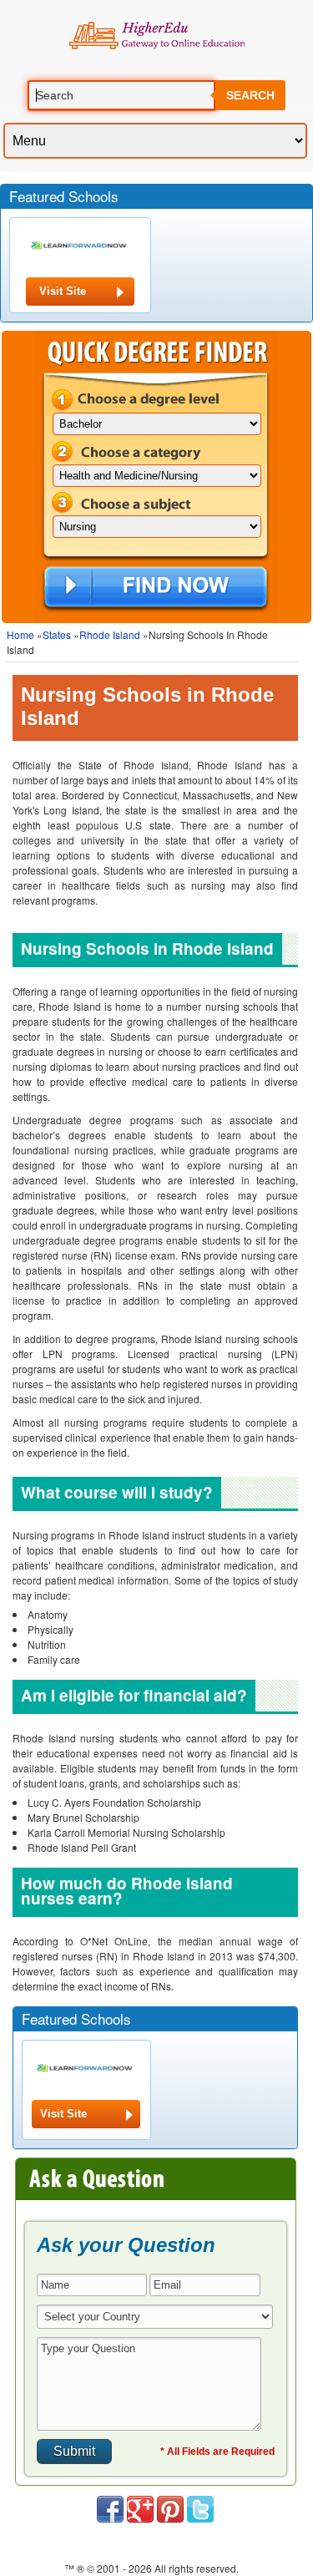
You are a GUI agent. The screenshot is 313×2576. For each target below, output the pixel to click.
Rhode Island (110, 634)
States (57, 634)
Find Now (156, 588)
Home (20, 634)
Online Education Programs (156, 36)
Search (250, 95)
